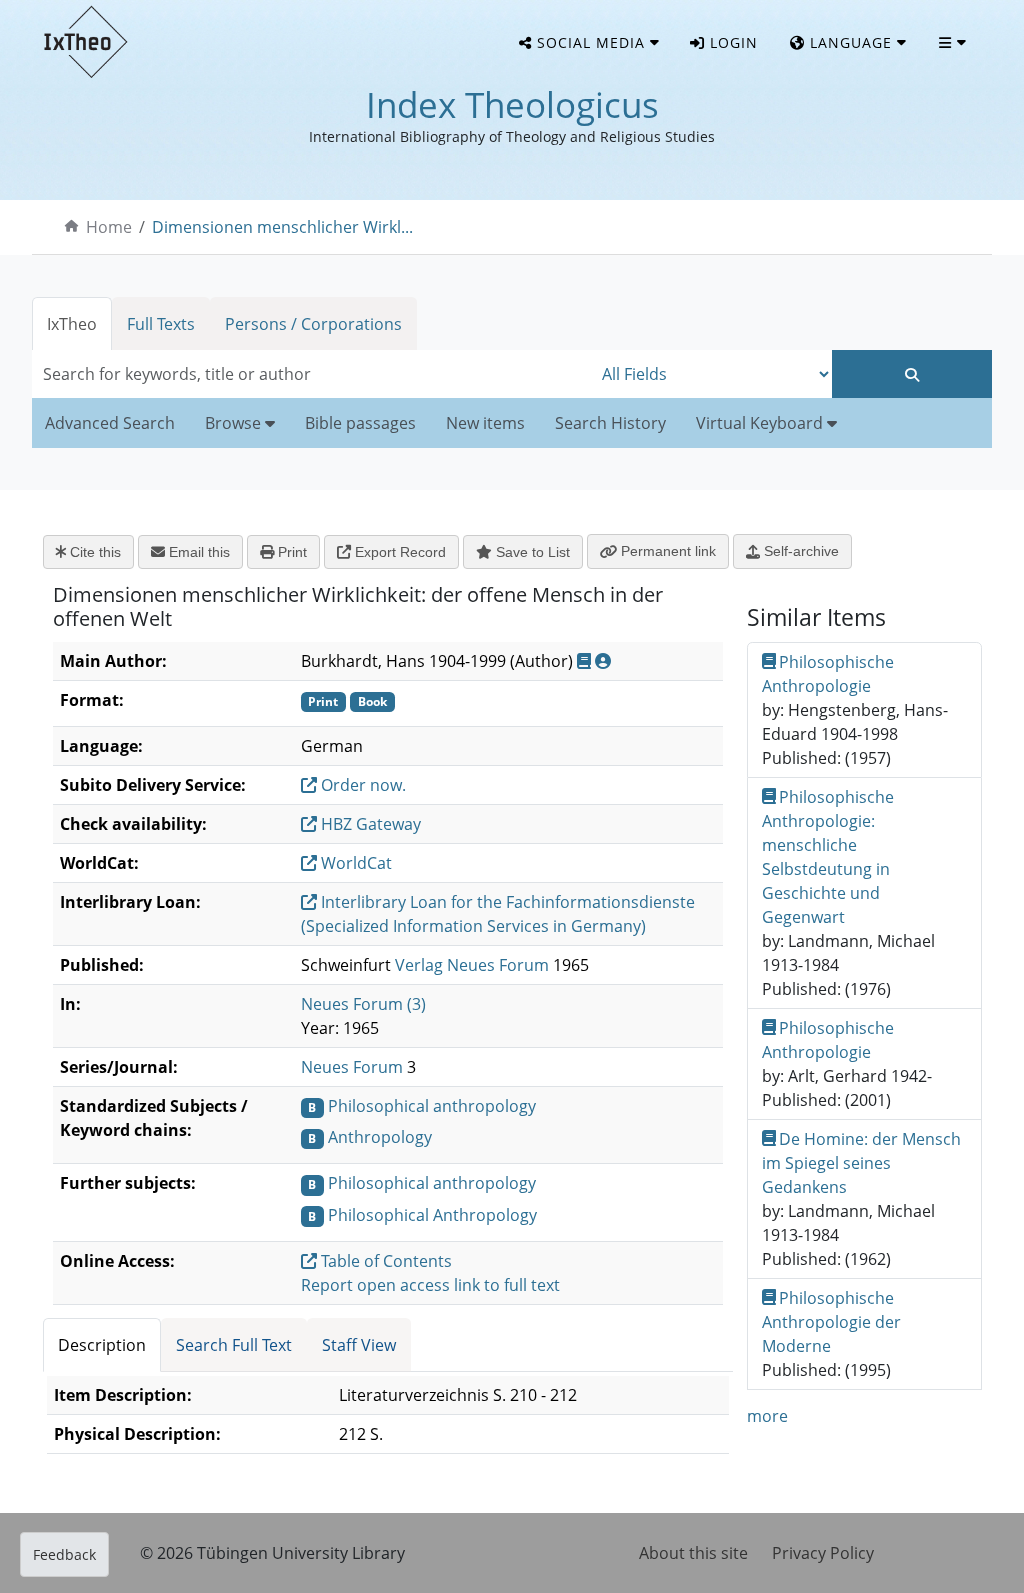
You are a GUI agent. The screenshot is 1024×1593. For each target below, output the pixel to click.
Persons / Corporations (313, 324)
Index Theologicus (512, 104)
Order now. (361, 785)
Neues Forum (352, 1067)
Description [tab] (102, 1345)
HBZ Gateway (369, 824)
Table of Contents (384, 1261)
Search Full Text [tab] (234, 1345)
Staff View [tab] (359, 1345)
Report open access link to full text (430, 1285)
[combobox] (312, 374)
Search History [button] (610, 423)
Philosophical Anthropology (432, 1215)
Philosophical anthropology (432, 1106)
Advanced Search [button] (110, 423)
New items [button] (485, 423)
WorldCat (354, 863)
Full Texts (161, 324)
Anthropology (380, 1137)
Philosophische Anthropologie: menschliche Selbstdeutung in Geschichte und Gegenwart (828, 857)
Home (109, 227)
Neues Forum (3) (363, 1004)
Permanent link (666, 551)
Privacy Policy (823, 1553)
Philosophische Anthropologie (828, 674)
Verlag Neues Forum (472, 965)
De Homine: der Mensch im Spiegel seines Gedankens (862, 1163)
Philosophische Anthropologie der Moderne (831, 1322)
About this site (693, 1553)
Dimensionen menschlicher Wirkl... (282, 227)
